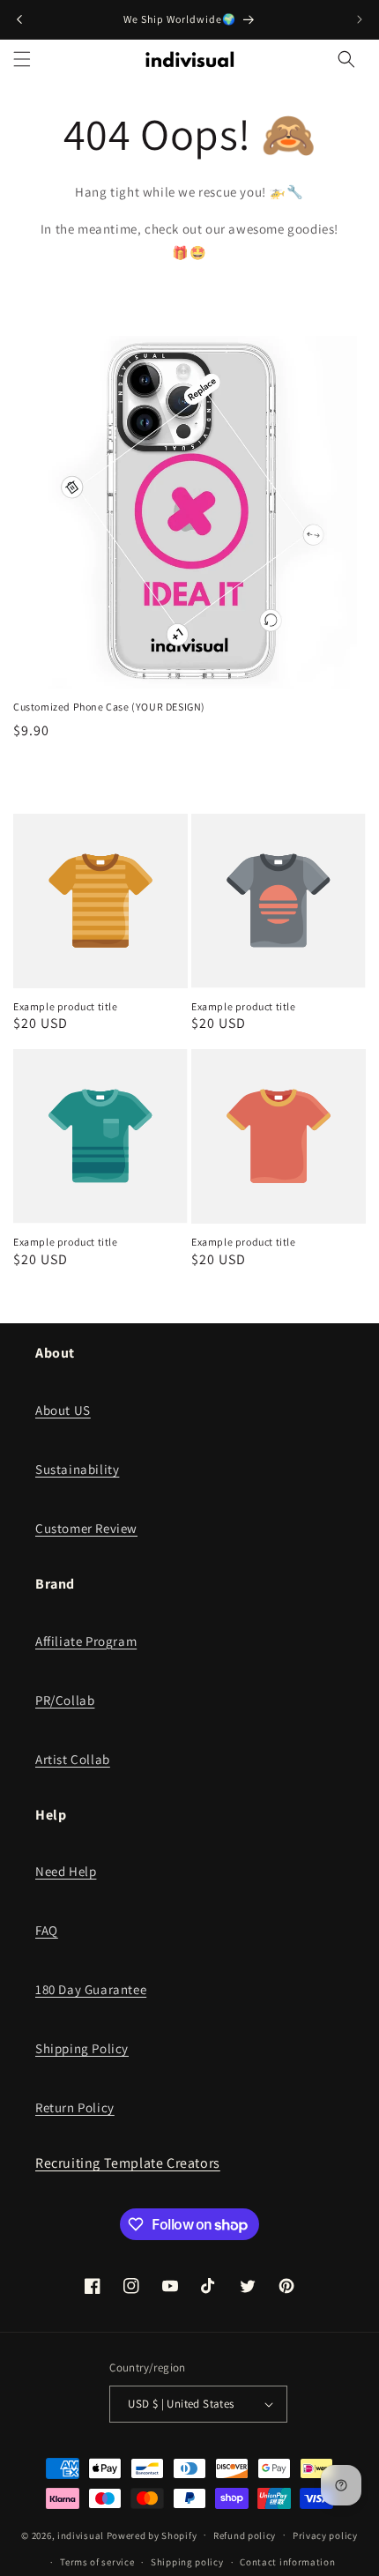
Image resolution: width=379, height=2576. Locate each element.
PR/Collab (65, 1700)
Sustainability (77, 1469)
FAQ (47, 1930)
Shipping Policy (82, 2048)
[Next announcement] (360, 19)
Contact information (287, 2562)
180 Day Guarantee (91, 1989)
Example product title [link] (66, 1006)
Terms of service (97, 2562)
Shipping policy (187, 2562)
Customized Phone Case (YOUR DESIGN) (109, 707)
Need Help (66, 1871)
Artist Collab (73, 1759)
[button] (22, 59)
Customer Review (86, 1528)
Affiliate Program (86, 1641)
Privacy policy (325, 2535)
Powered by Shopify (152, 2535)
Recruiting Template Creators (128, 2163)
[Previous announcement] (19, 19)
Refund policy (245, 2535)
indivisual (81, 2535)
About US (63, 1410)
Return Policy (75, 2107)
